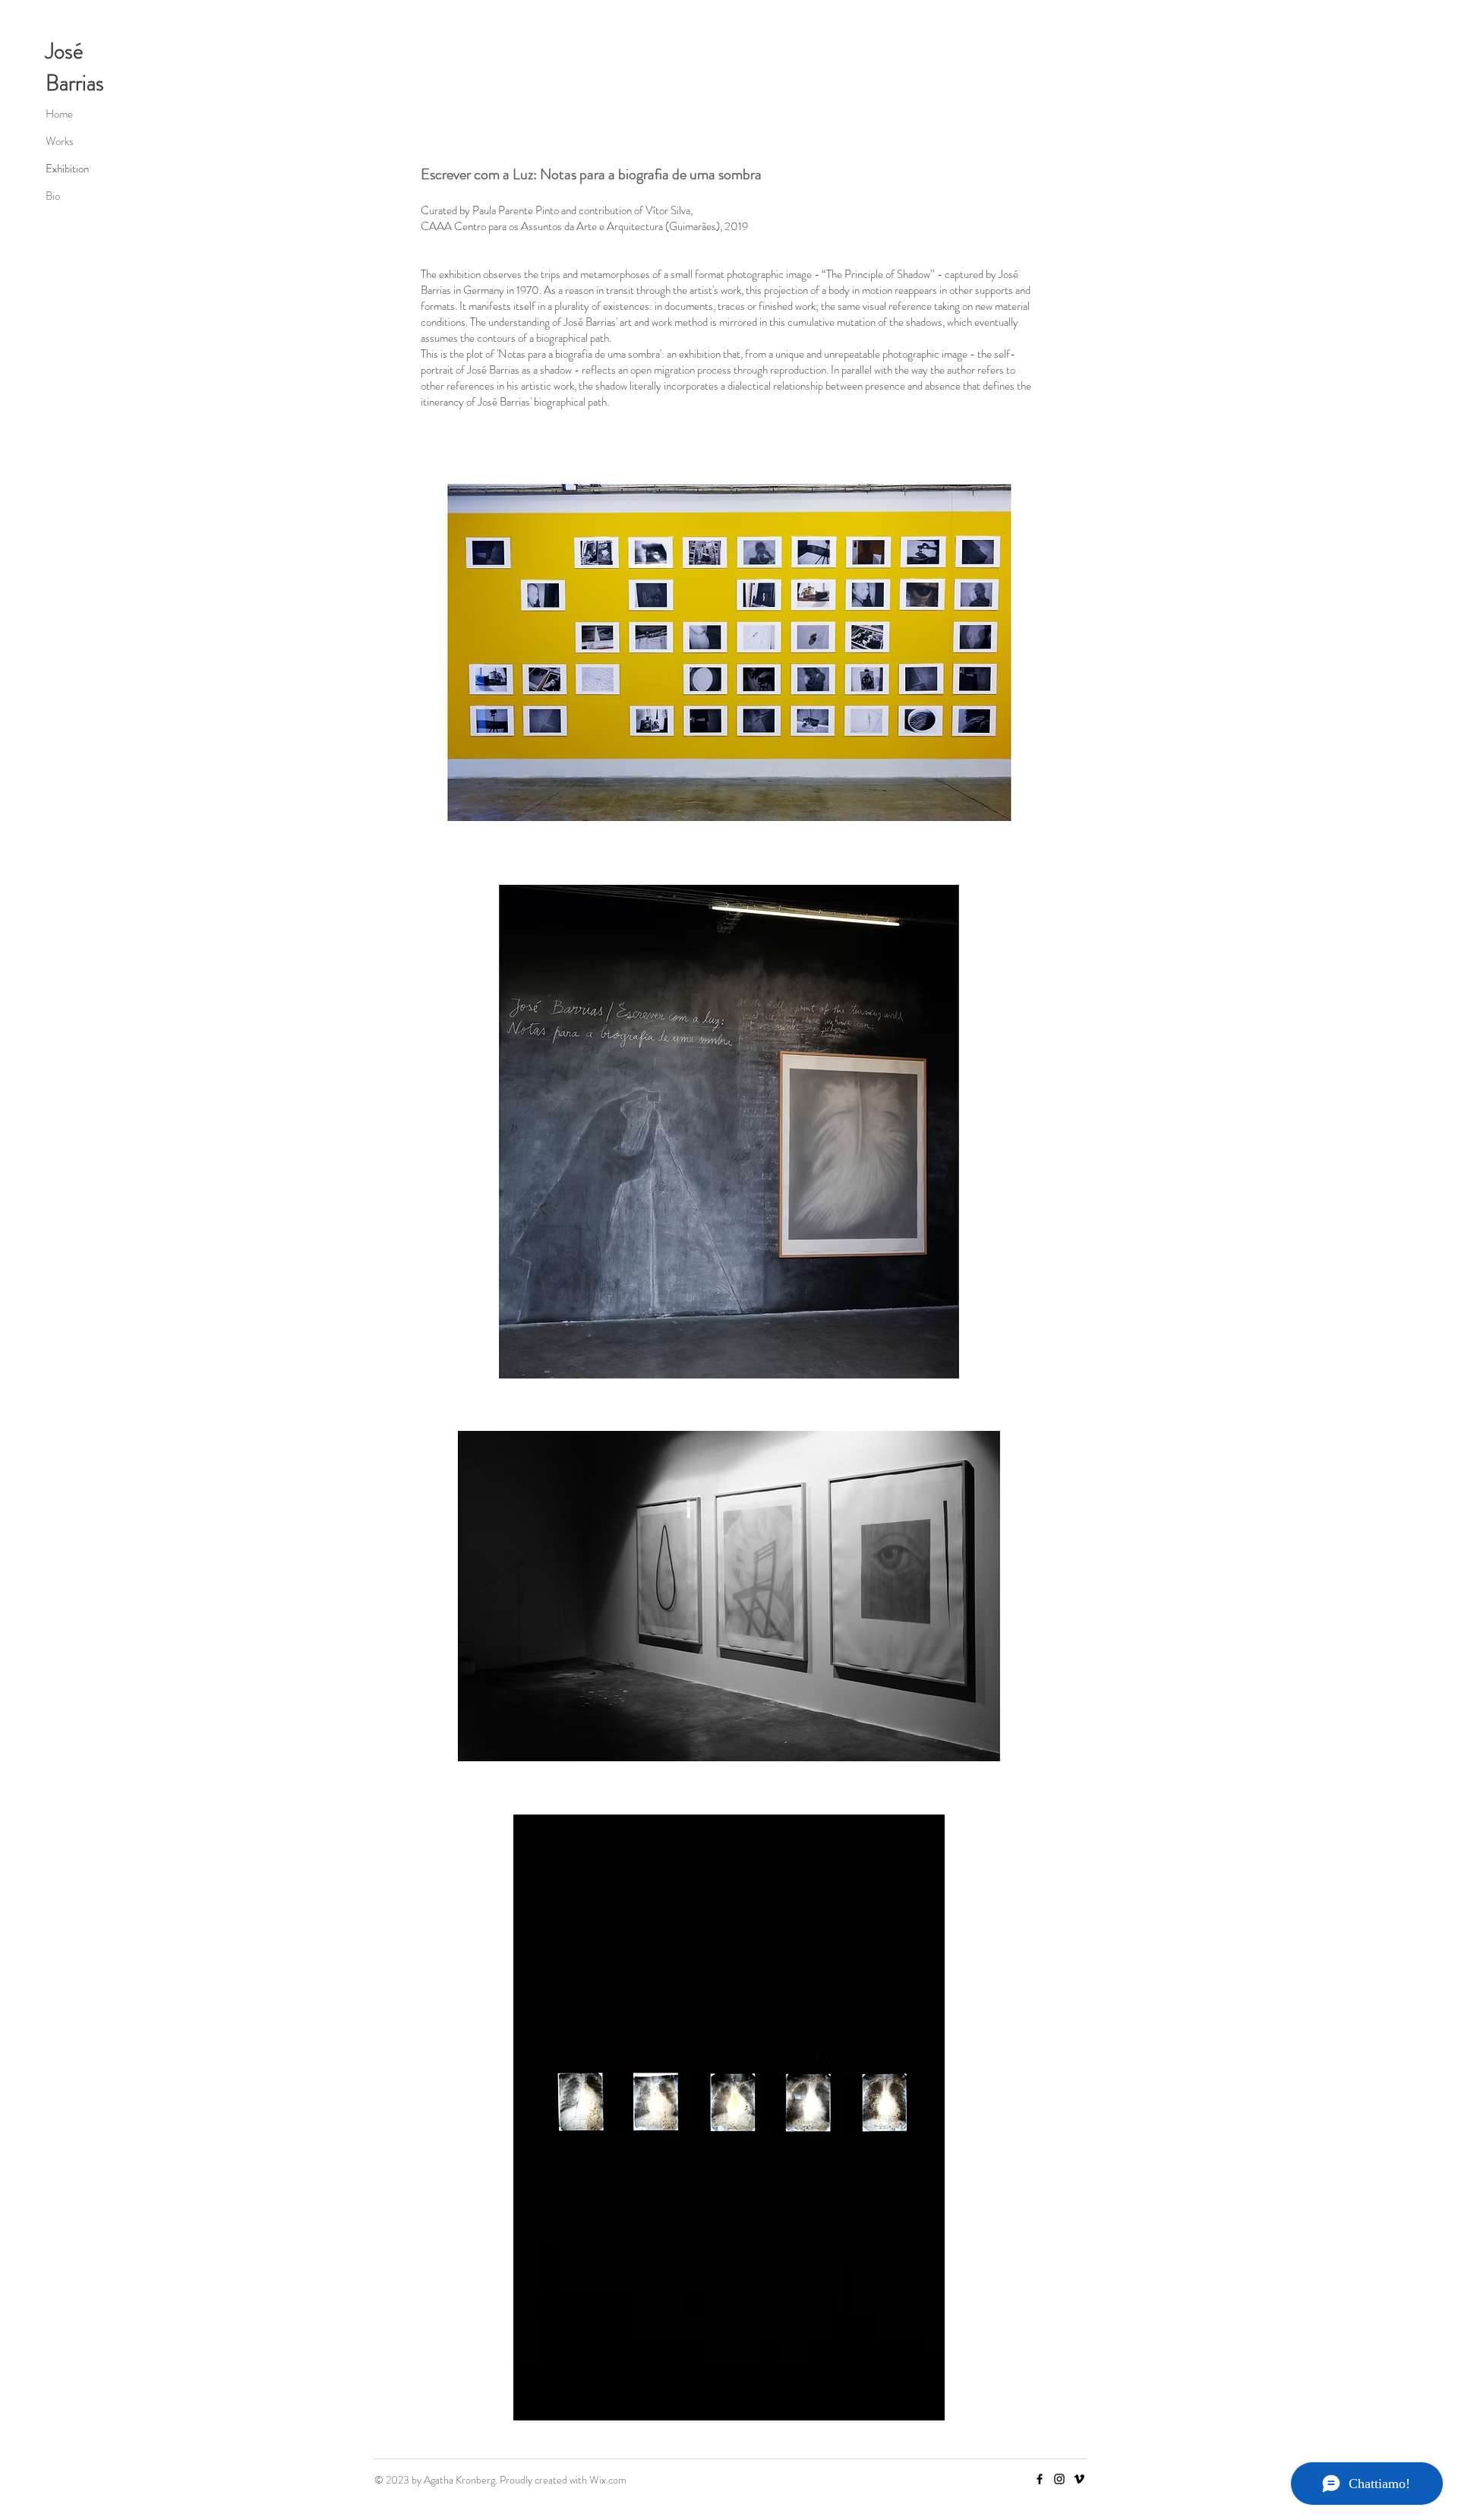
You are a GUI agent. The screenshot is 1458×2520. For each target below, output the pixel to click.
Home (59, 114)
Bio (53, 196)
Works (60, 141)
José (65, 51)
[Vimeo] (1079, 2479)
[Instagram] (1059, 2479)
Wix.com (608, 2480)
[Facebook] (1040, 2479)
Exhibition (67, 169)
